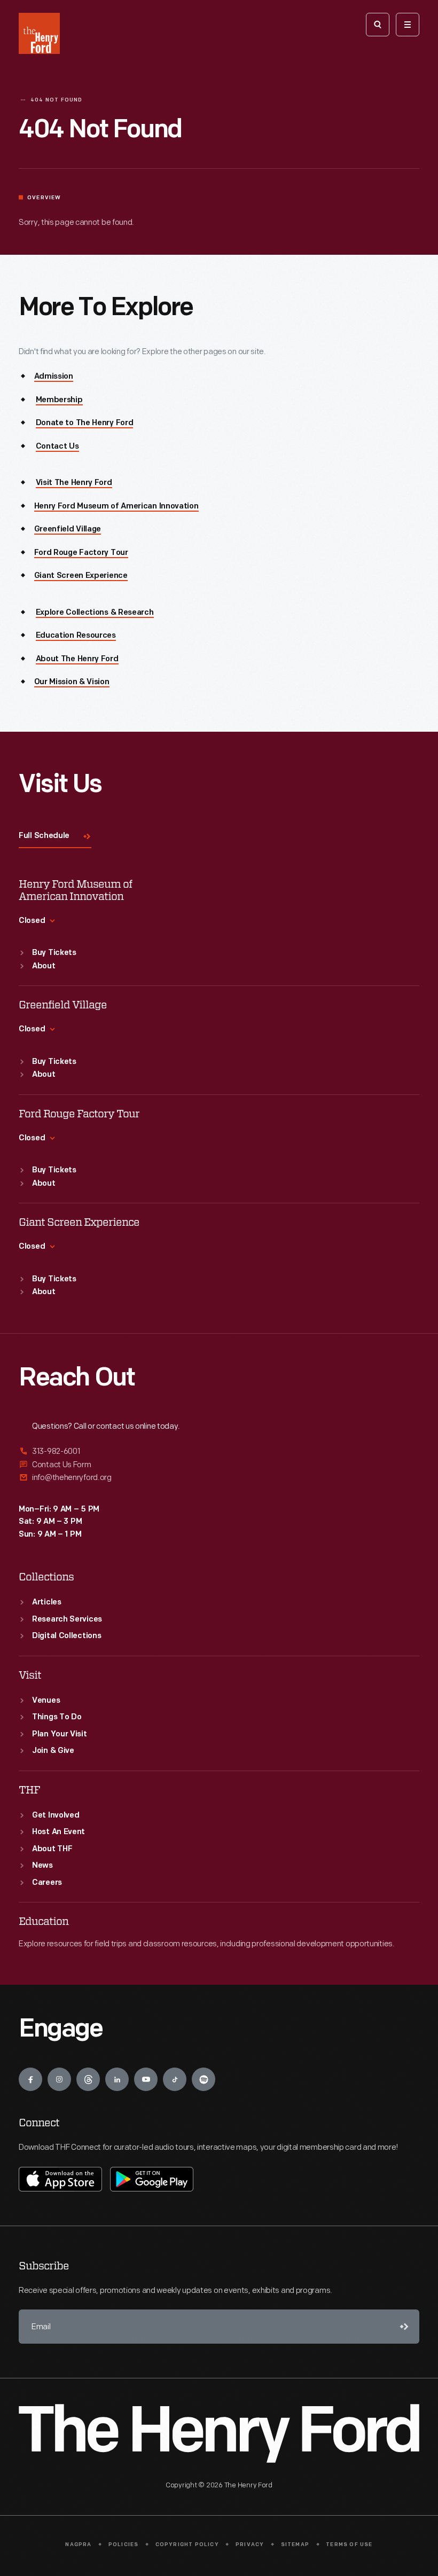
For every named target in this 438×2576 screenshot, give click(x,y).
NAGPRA (78, 2545)
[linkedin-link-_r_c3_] (117, 2079)
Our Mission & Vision (72, 682)
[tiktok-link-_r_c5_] (175, 2079)
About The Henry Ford (77, 659)
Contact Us (57, 447)
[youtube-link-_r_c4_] (146, 2079)
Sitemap (295, 2545)
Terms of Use (349, 2545)
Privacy (250, 2545)
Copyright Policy (187, 2545)
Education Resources (76, 636)
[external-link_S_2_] (219, 1465)
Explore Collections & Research (95, 613)
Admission (54, 377)
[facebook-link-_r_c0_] (30, 2079)
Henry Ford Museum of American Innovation (116, 507)
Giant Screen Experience (81, 576)
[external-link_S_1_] (219, 1452)
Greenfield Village (68, 530)
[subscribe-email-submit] (402, 2327)
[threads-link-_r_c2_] (88, 2079)
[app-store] (60, 2179)
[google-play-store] (152, 2179)
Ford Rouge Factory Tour (81, 553)
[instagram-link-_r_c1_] (59, 2079)
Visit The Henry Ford (74, 483)
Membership (59, 400)
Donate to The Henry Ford (85, 423)
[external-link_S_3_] (219, 1478)
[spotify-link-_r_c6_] (204, 2079)
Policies (124, 2545)
